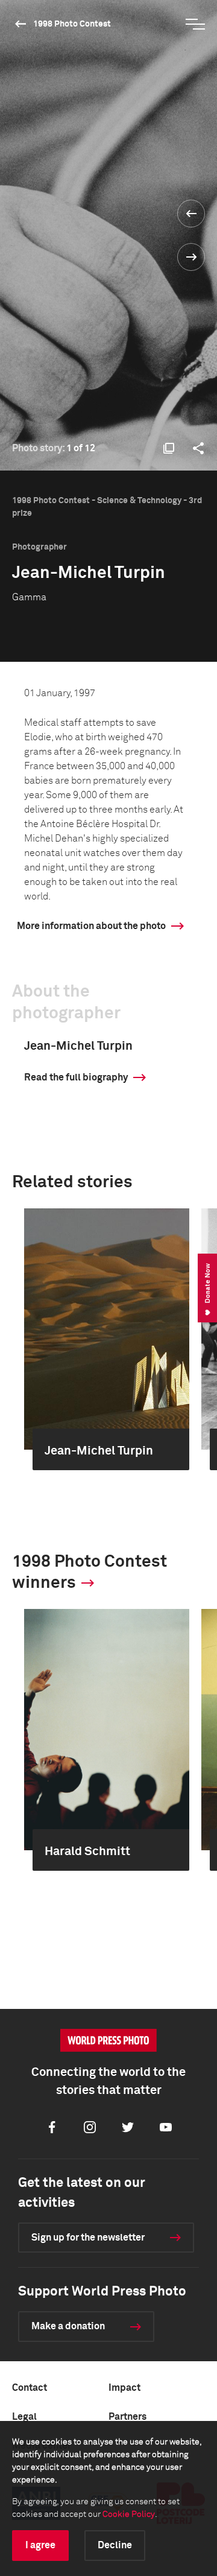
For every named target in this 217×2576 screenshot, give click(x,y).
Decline (115, 2545)
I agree (40, 2545)
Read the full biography (76, 1077)
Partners (127, 2417)
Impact (124, 2388)
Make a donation (68, 2326)
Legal (24, 2417)
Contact (30, 2388)
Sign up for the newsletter (88, 2238)
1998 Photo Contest (72, 24)
